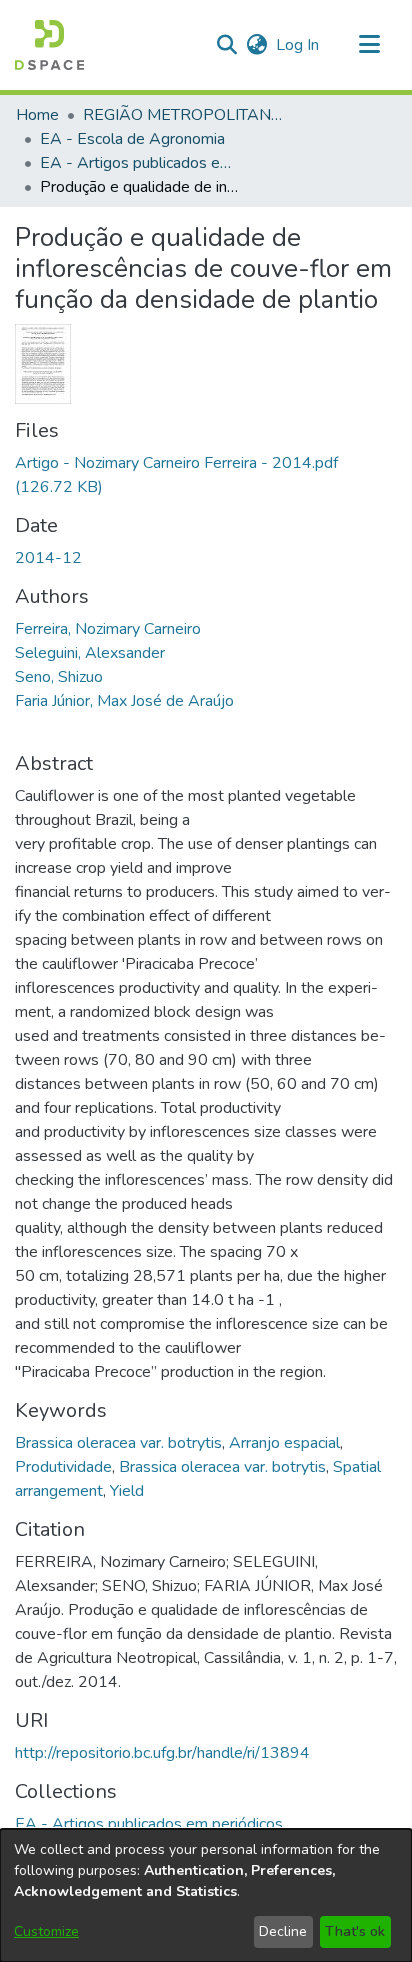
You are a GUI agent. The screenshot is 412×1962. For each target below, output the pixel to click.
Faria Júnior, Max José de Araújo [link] (124, 701)
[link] (149, 1824)
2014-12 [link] (48, 558)
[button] (49, 45)
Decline (283, 1931)
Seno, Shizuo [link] (59, 677)
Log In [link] (298, 45)
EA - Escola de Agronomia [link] (132, 139)
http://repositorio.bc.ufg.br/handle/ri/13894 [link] (162, 1753)
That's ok (355, 1931)
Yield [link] (127, 1491)
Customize (46, 1931)
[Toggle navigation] (369, 45)
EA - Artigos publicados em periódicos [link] (140, 163)
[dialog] (206, 1895)
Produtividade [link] (63, 1467)
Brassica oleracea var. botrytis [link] (118, 1443)
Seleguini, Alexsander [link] (90, 653)
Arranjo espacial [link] (284, 1443)
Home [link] (37, 115)
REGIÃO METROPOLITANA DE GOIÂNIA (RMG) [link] (183, 115)
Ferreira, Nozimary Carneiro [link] (108, 629)
